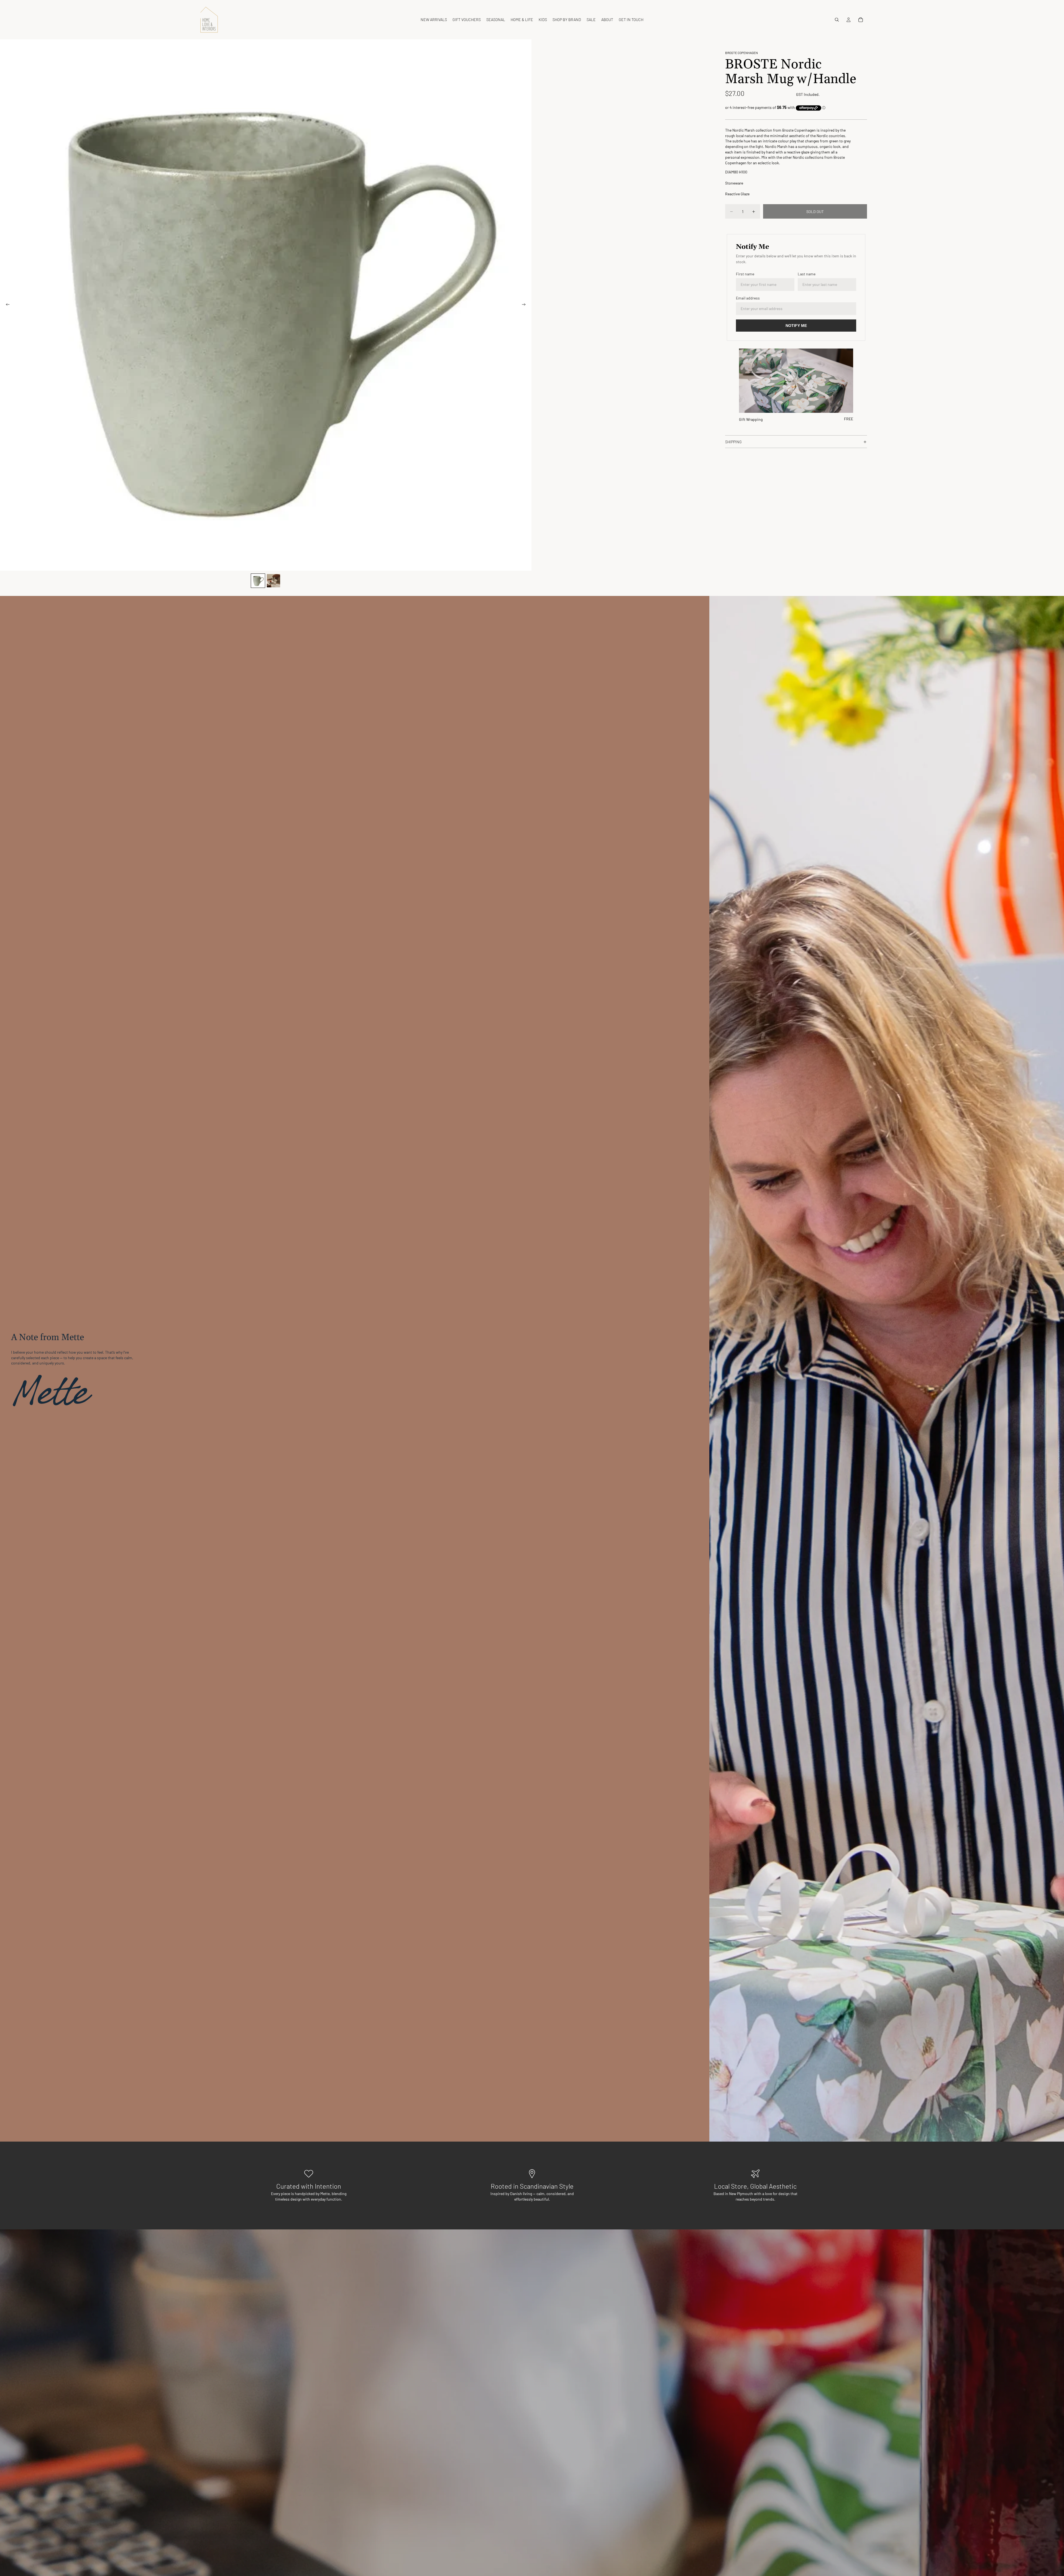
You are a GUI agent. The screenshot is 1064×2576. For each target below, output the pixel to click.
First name (745, 274)
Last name (807, 274)
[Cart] (861, 20)
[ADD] (845, 404)
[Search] (837, 20)
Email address (748, 298)
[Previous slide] (6, 305)
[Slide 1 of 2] (258, 581)
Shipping (733, 442)
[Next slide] (525, 305)
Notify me (796, 326)
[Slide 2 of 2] (273, 581)
